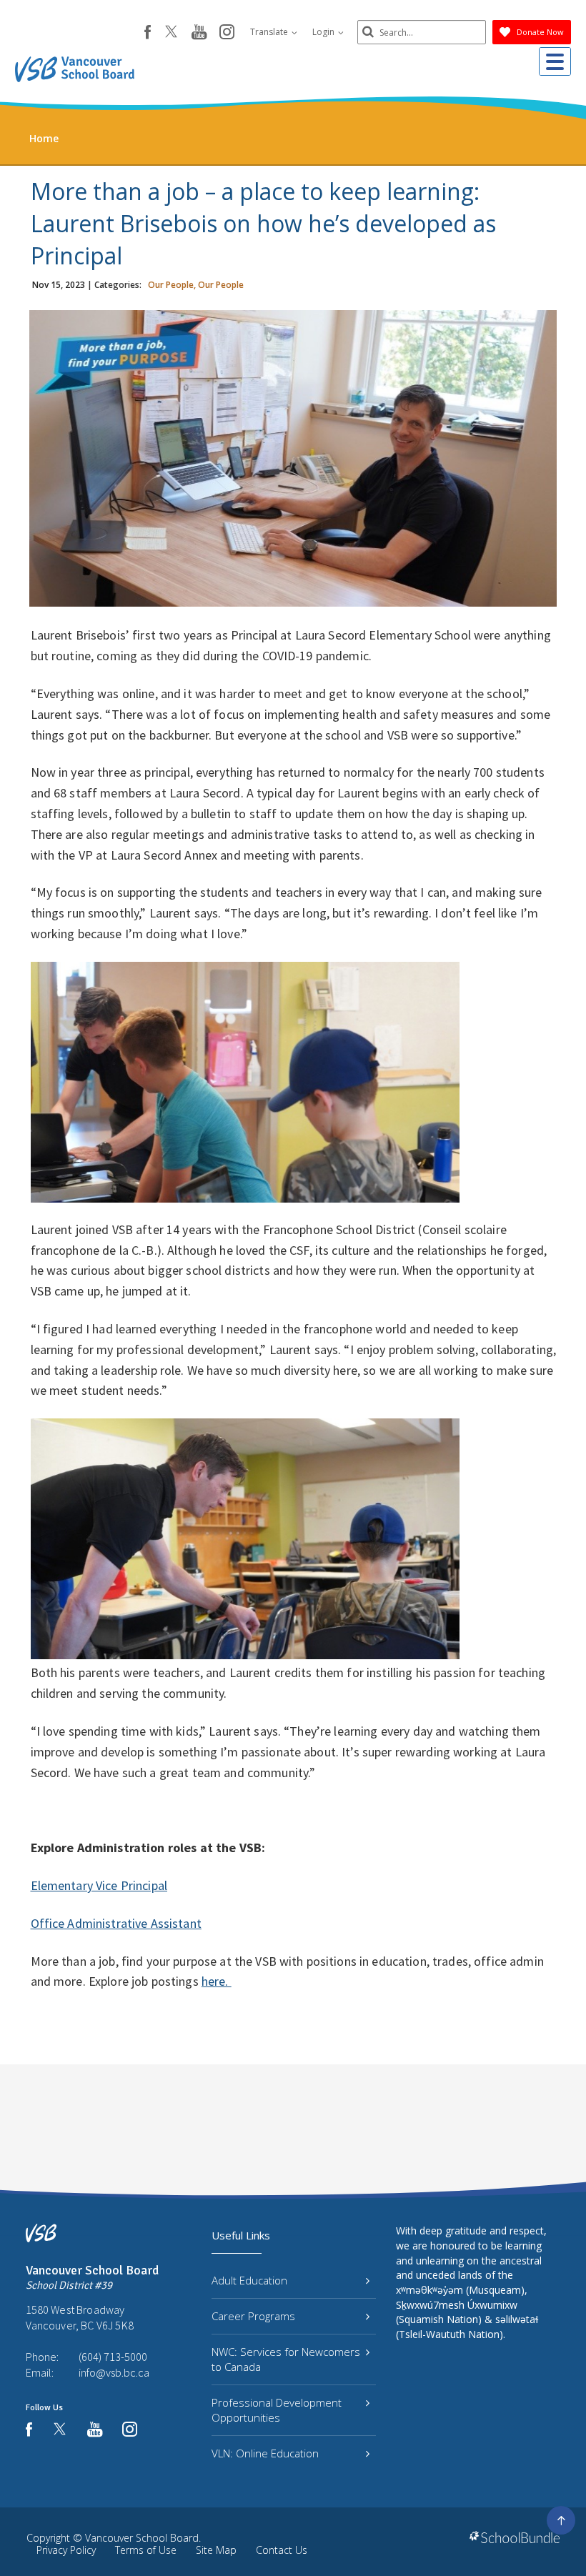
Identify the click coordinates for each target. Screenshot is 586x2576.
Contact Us (282, 2550)
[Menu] (555, 61)
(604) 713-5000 (113, 2357)
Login (324, 32)
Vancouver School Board (142, 2538)
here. (217, 1981)
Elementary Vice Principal (99, 1885)
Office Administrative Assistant (116, 1923)
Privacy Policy (66, 2550)
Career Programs (253, 2316)
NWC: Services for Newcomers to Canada (286, 2359)
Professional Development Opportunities (277, 2410)
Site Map (216, 2550)
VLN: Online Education (265, 2453)
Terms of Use (146, 2550)
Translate (270, 32)
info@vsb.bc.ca (114, 2372)
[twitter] (171, 33)
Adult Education (249, 2280)
